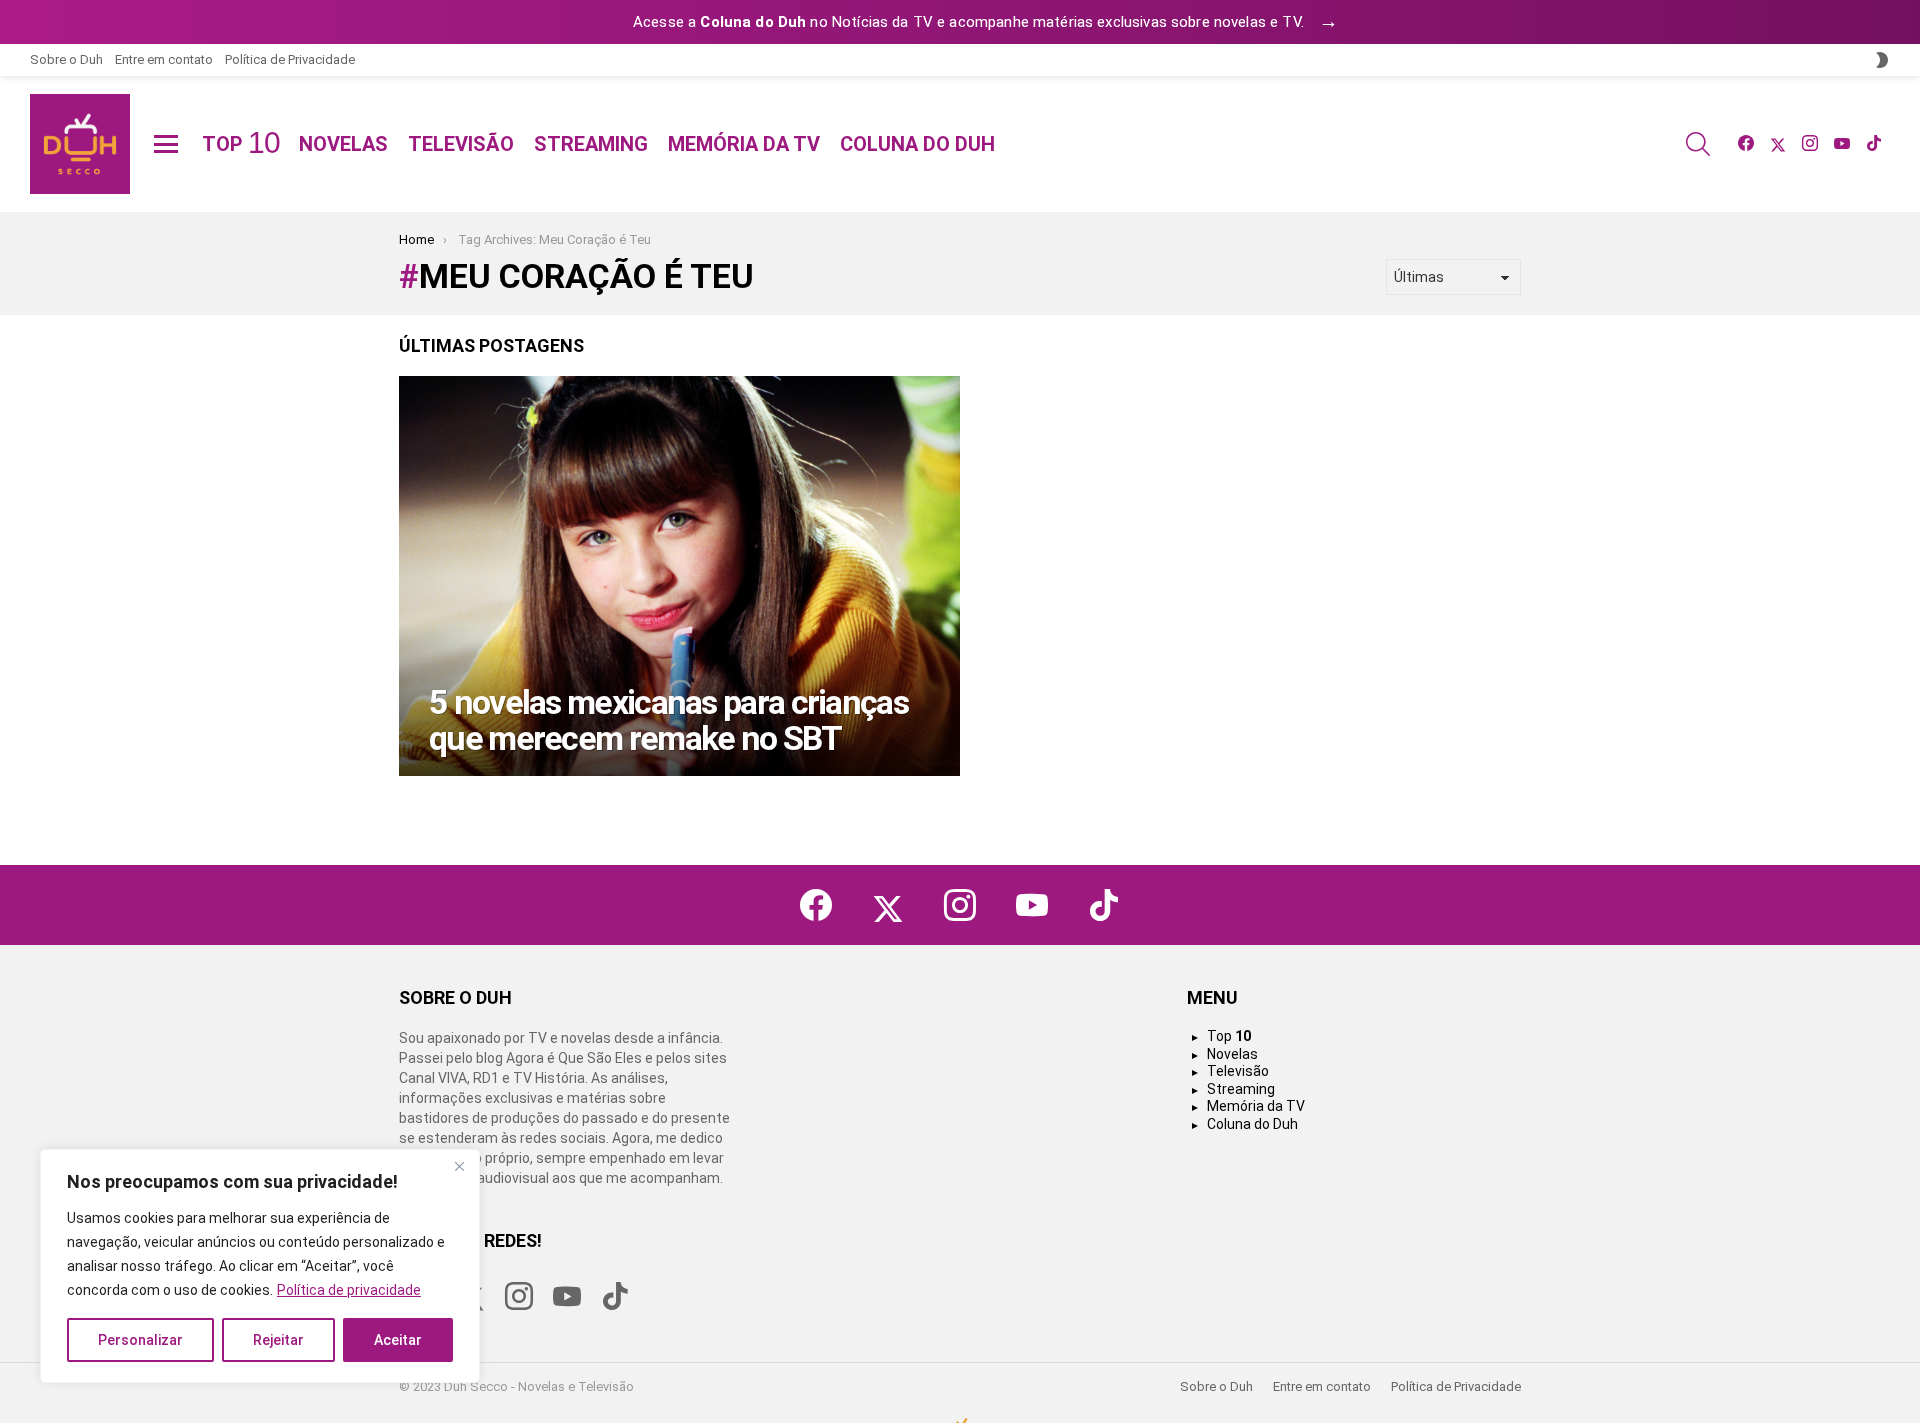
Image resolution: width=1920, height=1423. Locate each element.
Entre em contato (164, 59)
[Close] (459, 1166)
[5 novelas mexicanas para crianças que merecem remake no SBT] (679, 576)
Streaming (591, 144)
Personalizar (140, 1340)
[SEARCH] (1698, 144)
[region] (260, 1266)
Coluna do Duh (917, 144)
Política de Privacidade (290, 59)
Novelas (343, 144)
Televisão (461, 144)
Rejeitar (278, 1340)
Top (240, 144)
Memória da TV (744, 144)
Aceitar (398, 1340)
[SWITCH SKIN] (1882, 60)
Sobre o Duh (66, 59)
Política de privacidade (349, 1290)
